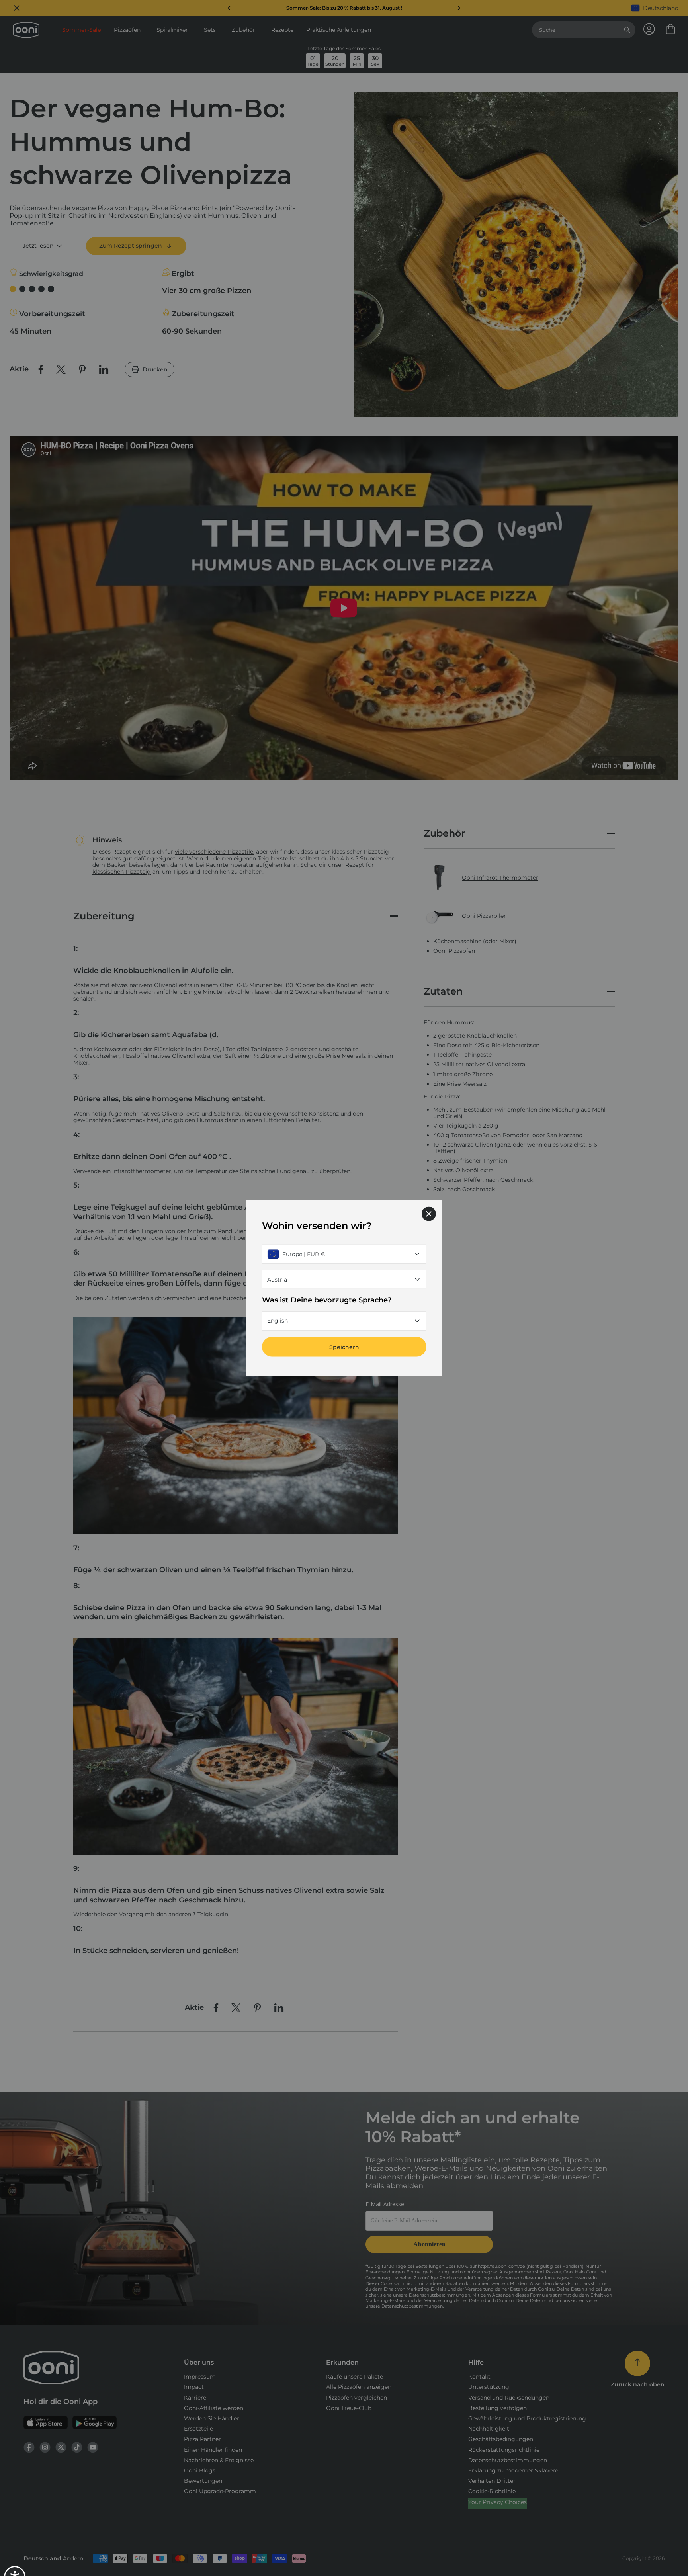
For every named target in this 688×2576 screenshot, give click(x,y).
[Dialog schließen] (429, 1214)
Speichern (344, 1347)
